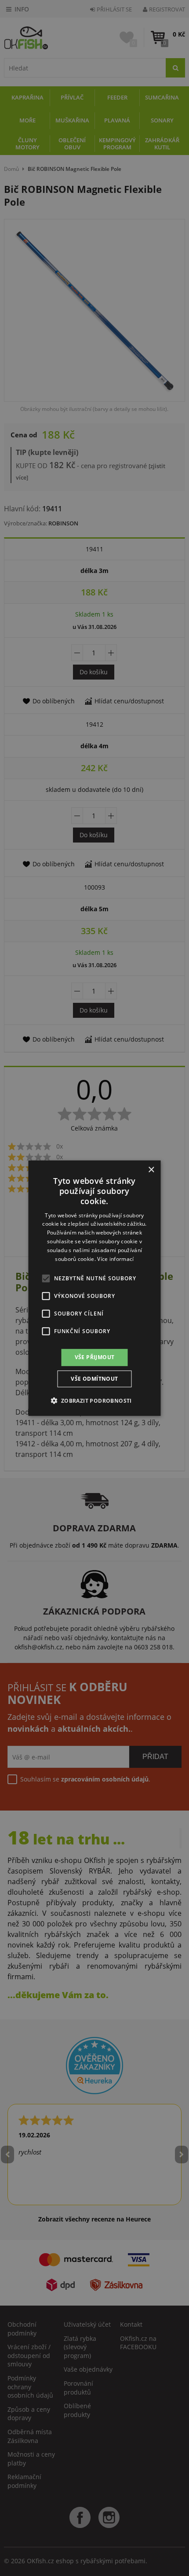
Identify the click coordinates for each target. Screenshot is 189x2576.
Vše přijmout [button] (95, 1357)
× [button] (151, 1170)
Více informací (115, 1258)
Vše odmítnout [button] (94, 1379)
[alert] (94, 1288)
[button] (94, 1401)
